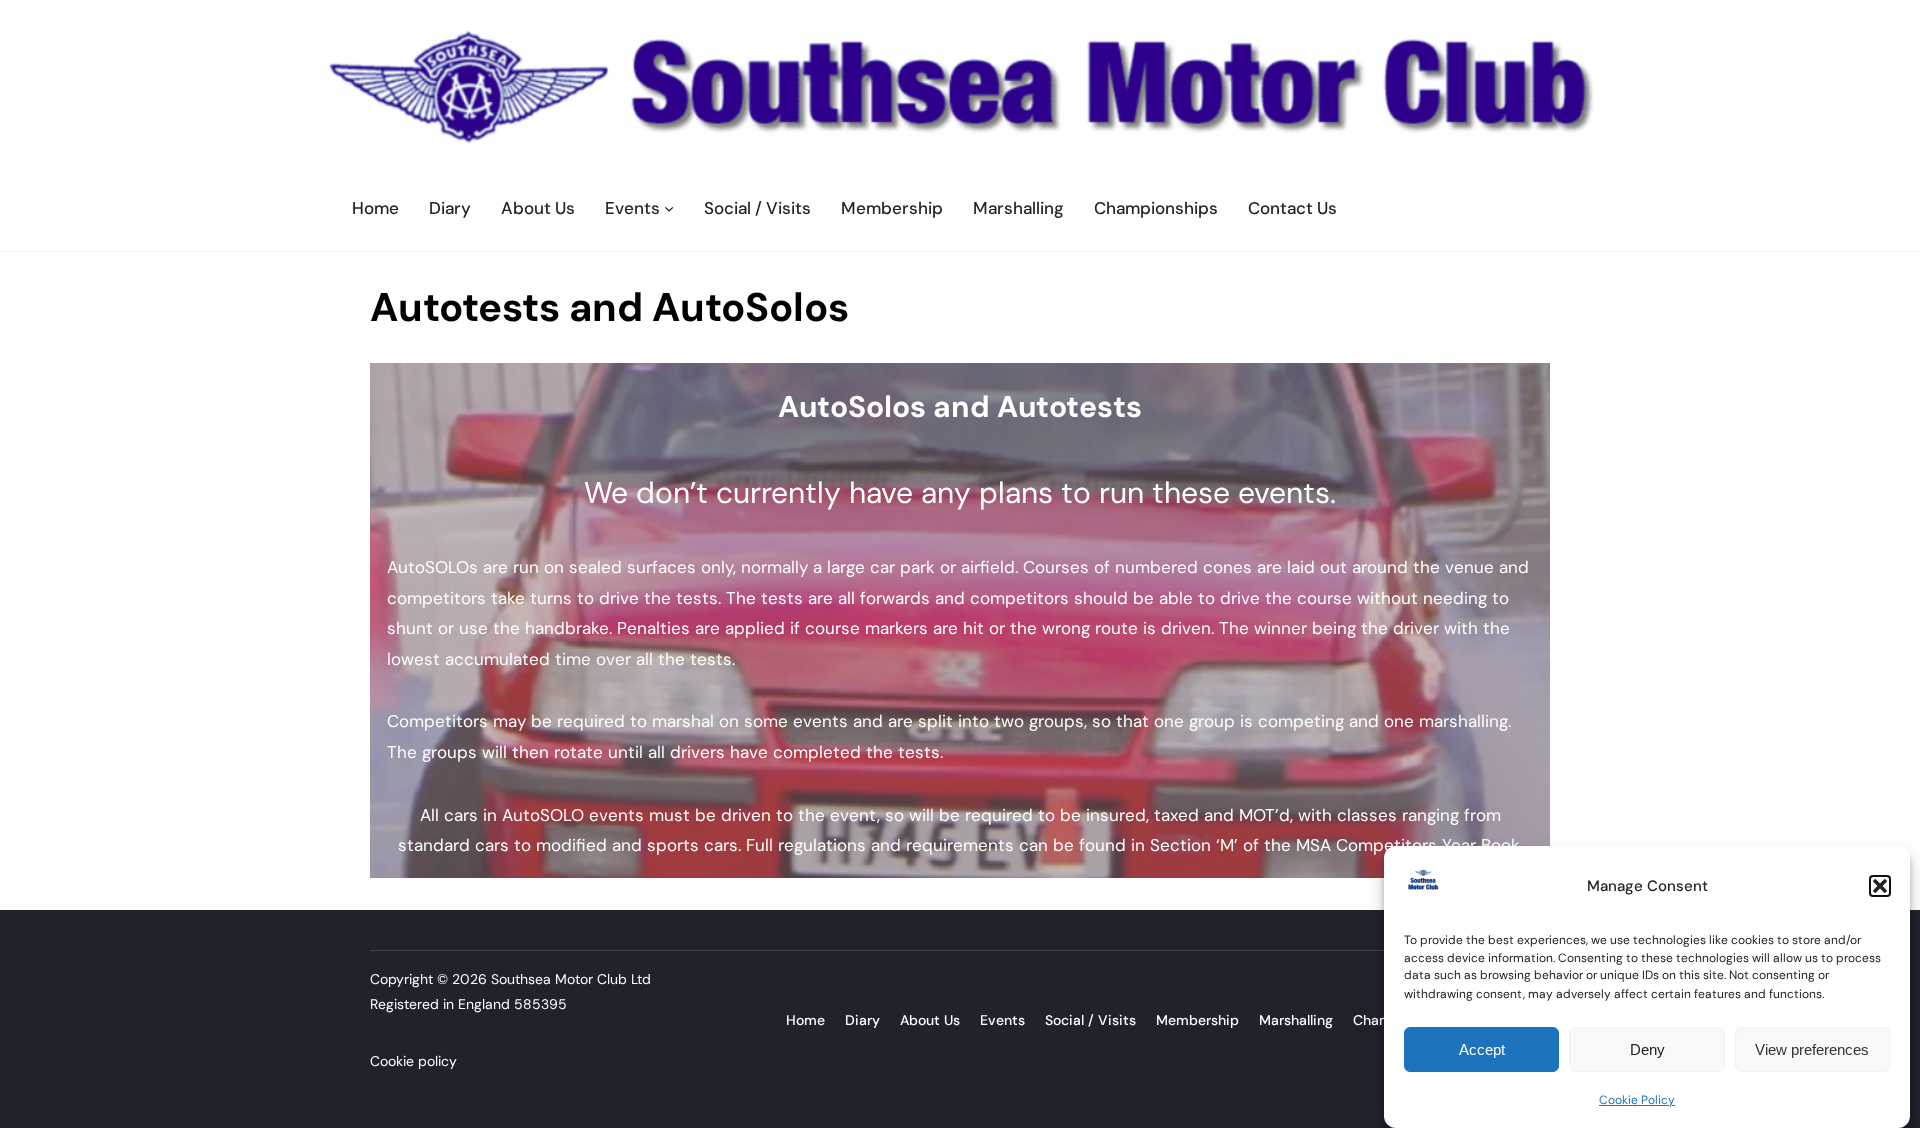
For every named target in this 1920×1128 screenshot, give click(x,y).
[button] (1880, 886)
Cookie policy (413, 1061)
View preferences (1812, 1049)
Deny (1647, 1049)
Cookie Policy (1637, 1099)
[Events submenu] (669, 208)
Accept (1482, 1049)
